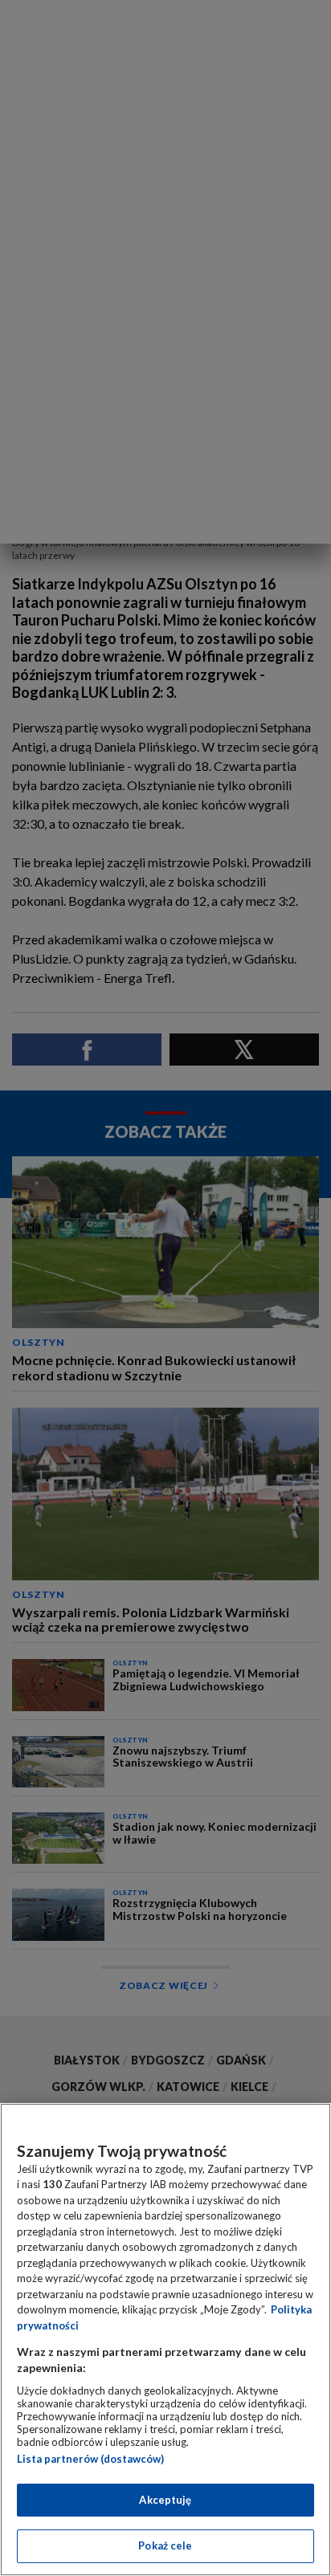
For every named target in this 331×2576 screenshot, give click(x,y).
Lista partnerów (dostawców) (90, 2459)
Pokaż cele (165, 2545)
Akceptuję (165, 2500)
